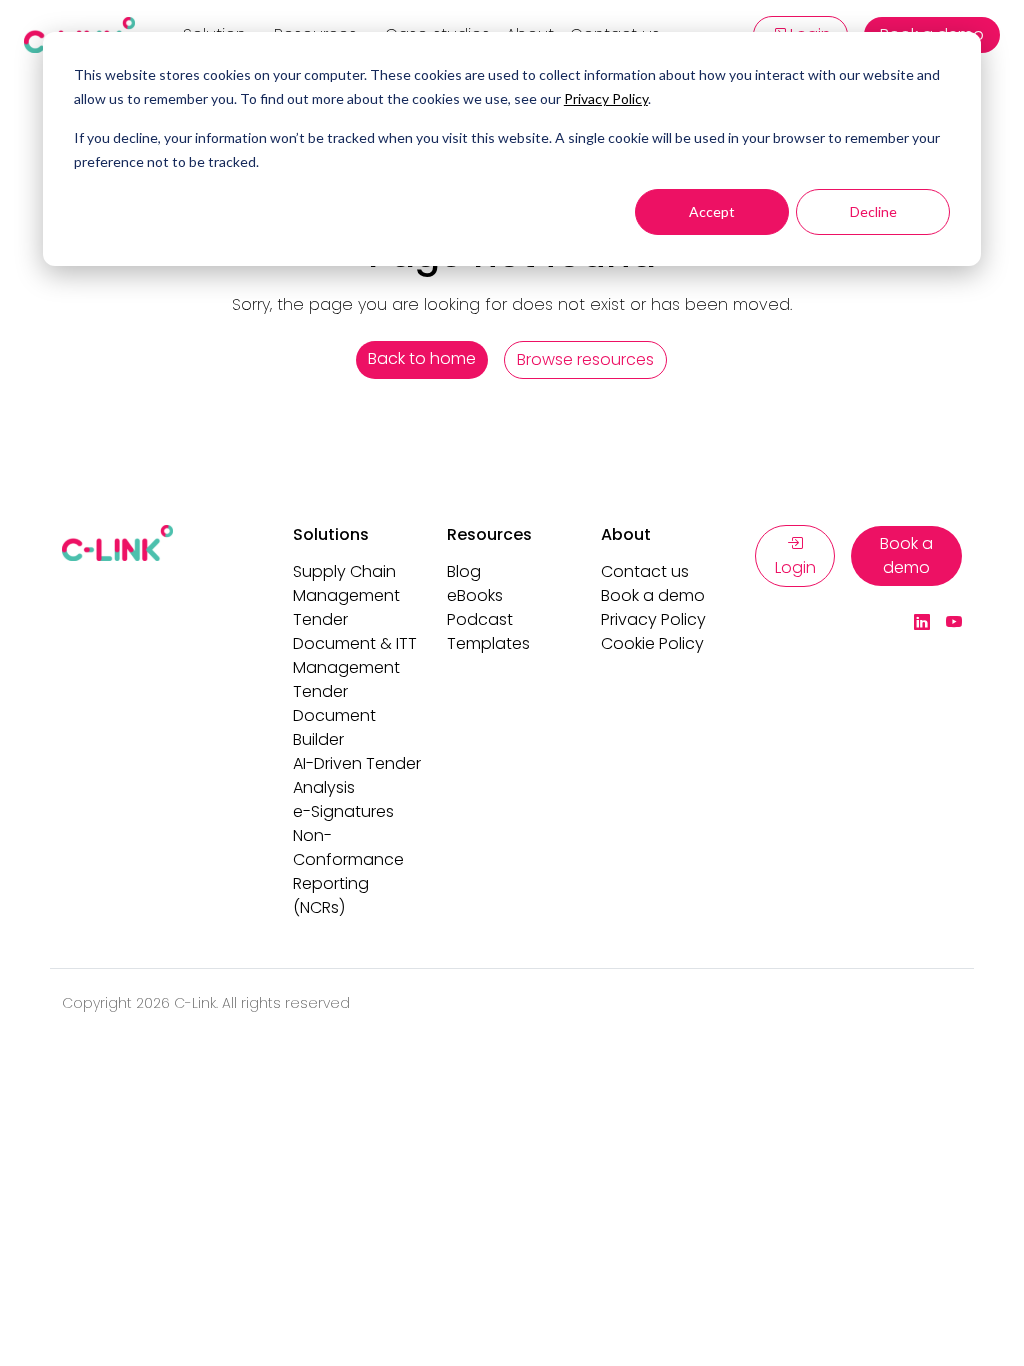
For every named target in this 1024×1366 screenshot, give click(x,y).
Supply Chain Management (346, 583)
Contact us (645, 571)
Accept (712, 211)
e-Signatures (343, 811)
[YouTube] (954, 623)
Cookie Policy (652, 643)
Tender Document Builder (334, 715)
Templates (488, 643)
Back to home (422, 358)
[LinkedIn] (922, 623)
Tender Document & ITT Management (355, 643)
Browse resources (585, 359)
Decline (873, 211)
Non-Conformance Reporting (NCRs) (348, 871)
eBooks (475, 595)
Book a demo (653, 595)
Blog (464, 571)
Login (795, 567)
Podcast (480, 619)
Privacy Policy (606, 98)
